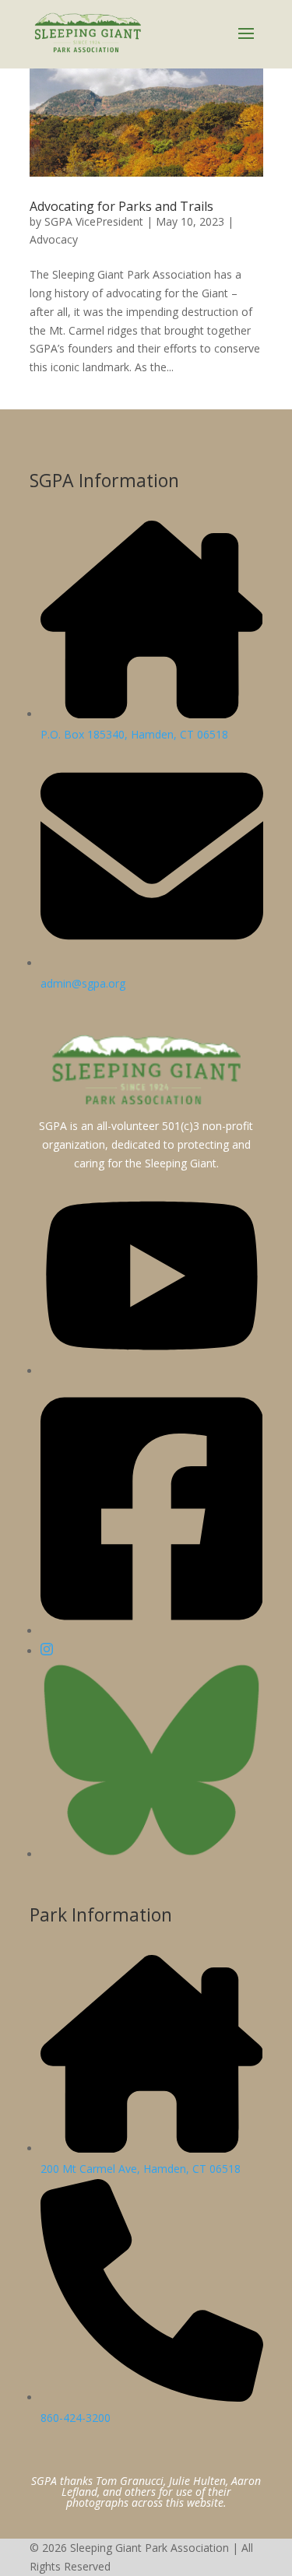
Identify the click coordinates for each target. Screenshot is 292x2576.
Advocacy (54, 239)
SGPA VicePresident (94, 221)
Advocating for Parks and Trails (121, 206)
